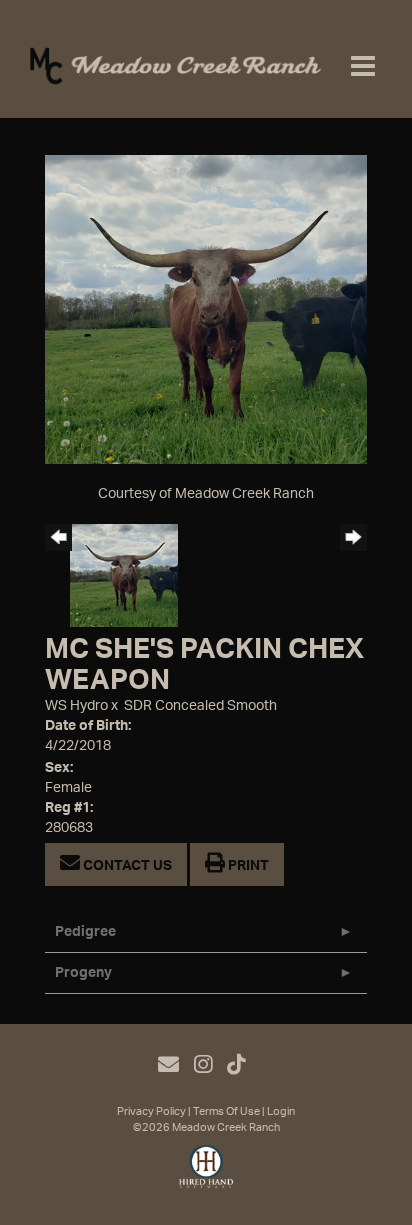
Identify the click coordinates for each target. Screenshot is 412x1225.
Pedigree (85, 932)
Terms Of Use (226, 1111)
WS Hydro (76, 706)
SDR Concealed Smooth (200, 706)
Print (247, 866)
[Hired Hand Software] (206, 1175)
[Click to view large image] (206, 309)
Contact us (126, 866)
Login (281, 1111)
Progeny (83, 973)
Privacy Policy (151, 1111)
